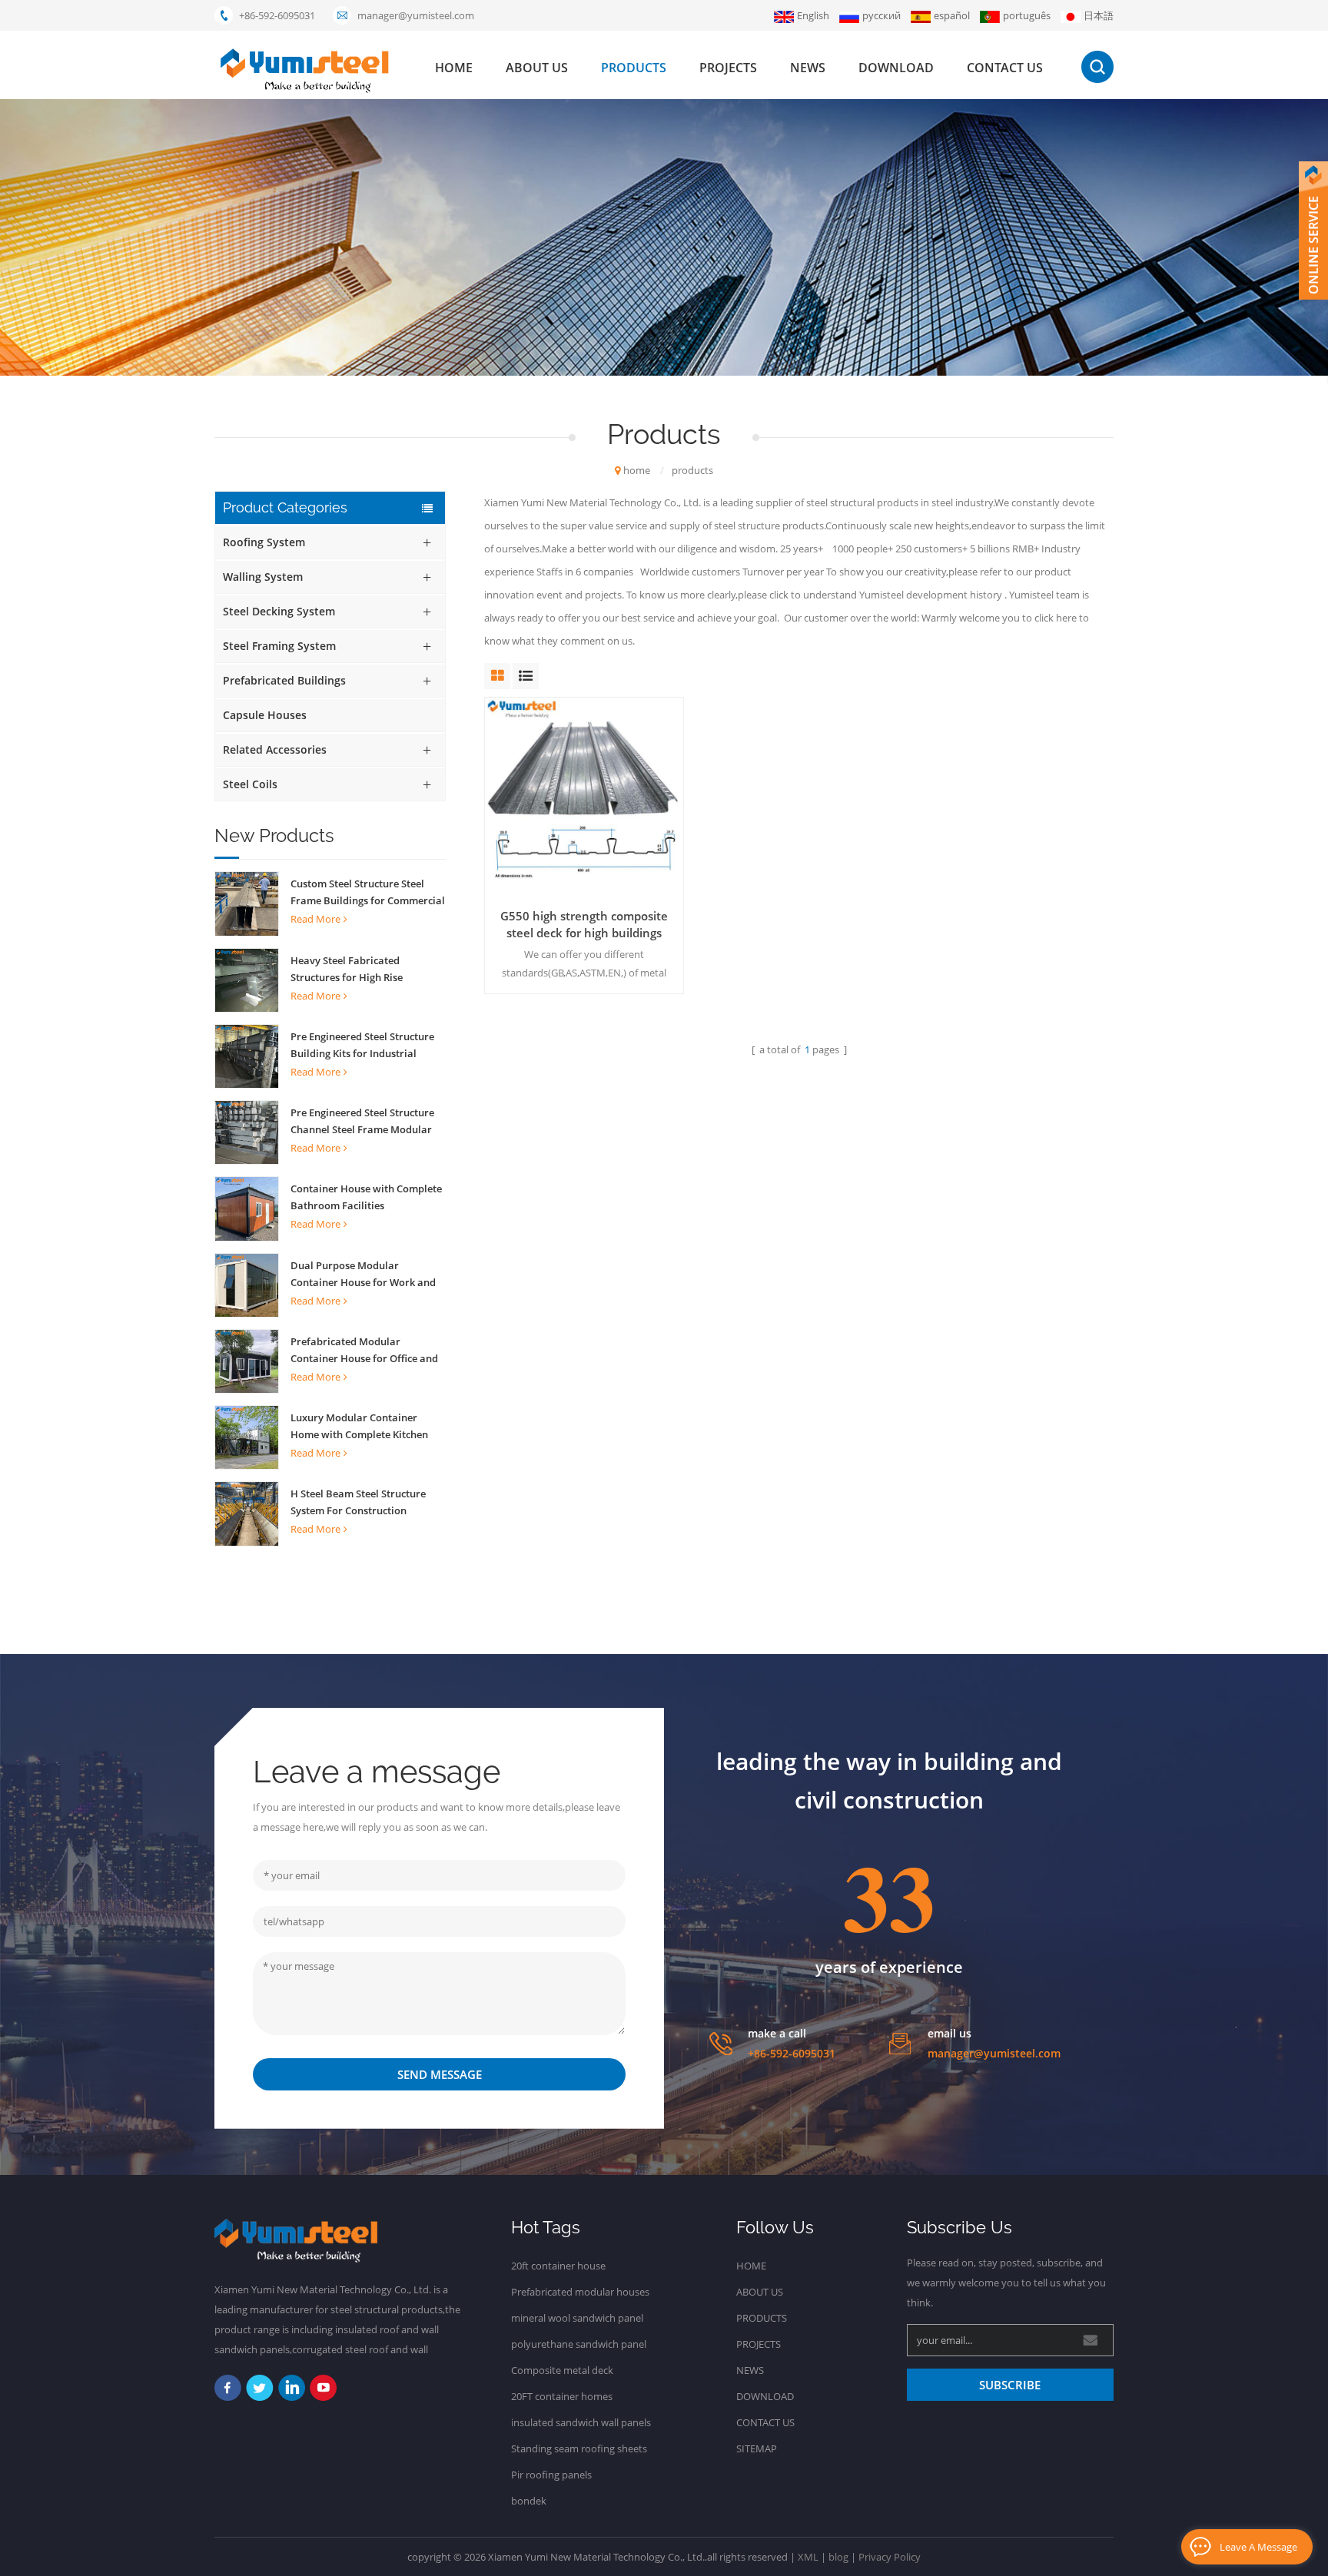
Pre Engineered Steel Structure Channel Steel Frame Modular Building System (362, 1122)
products (634, 68)
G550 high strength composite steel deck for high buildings (584, 924)
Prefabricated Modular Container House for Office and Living (364, 1351)
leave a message (1258, 2547)
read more (315, 919)
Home (751, 2266)
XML (808, 2557)
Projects (728, 68)
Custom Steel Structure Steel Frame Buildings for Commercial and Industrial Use (368, 893)
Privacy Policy (890, 2557)
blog (838, 2557)
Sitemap (757, 2448)
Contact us (1005, 68)
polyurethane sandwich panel (579, 2344)
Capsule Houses (265, 715)
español (952, 15)
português (1027, 15)
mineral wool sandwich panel (577, 2318)
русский (881, 15)
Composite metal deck (562, 2370)
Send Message (440, 2074)
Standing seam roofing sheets (579, 2448)
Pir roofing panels (551, 2475)
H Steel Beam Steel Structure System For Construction (358, 1502)
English (813, 15)
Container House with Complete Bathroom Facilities (366, 1197)
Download (896, 68)
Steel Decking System (279, 611)
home (454, 68)
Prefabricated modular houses (580, 2292)
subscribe (1010, 2385)
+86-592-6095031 (277, 15)
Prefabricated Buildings (284, 680)
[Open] (1313, 230)
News (808, 68)
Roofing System (264, 542)
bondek (529, 2501)
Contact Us (765, 2422)
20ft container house (558, 2266)
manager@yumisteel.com (416, 15)
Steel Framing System (279, 646)
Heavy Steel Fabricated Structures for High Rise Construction (347, 970)
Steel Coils (250, 784)
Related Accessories (275, 749)
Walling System (263, 577)
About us (537, 68)
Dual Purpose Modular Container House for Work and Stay (363, 1275)
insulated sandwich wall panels (581, 2422)
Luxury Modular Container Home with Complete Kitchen (359, 1426)
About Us (760, 2292)
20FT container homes (562, 2396)
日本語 (1099, 15)
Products (762, 2318)
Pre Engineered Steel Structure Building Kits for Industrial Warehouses (362, 1046)
